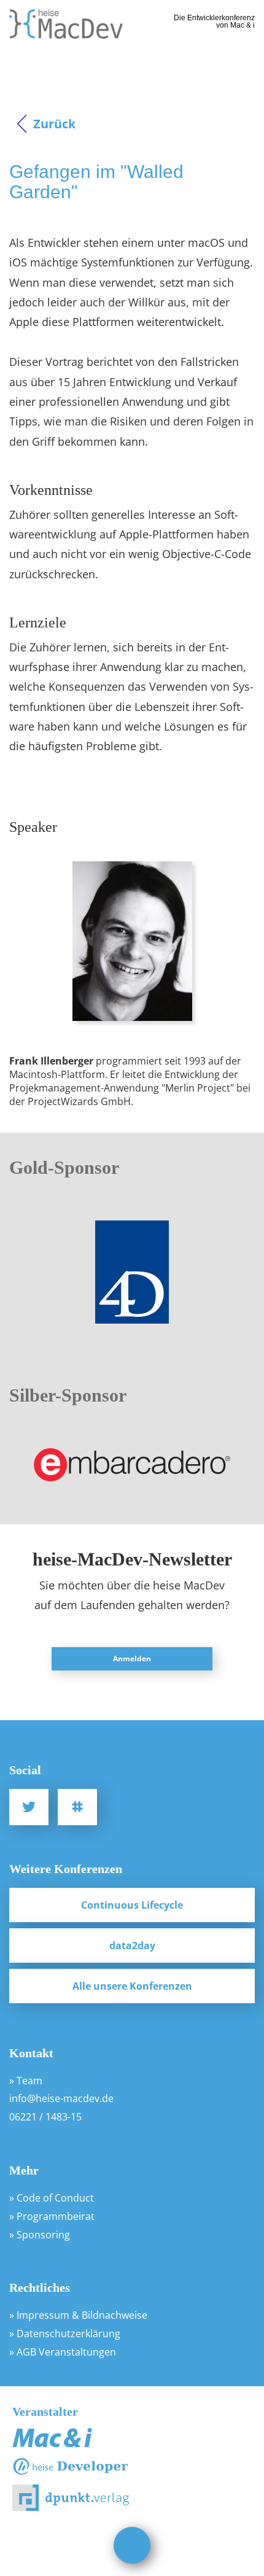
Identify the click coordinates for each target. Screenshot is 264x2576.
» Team (26, 2081)
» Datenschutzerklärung (65, 2334)
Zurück (54, 124)
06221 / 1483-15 (45, 2117)
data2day (132, 1946)
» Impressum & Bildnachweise (78, 2315)
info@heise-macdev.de (61, 2098)
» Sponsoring (40, 2235)
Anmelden (132, 1658)
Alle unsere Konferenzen (132, 1986)
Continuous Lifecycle (132, 1905)
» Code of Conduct (52, 2198)
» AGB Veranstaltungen (63, 2352)
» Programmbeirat (52, 2216)
